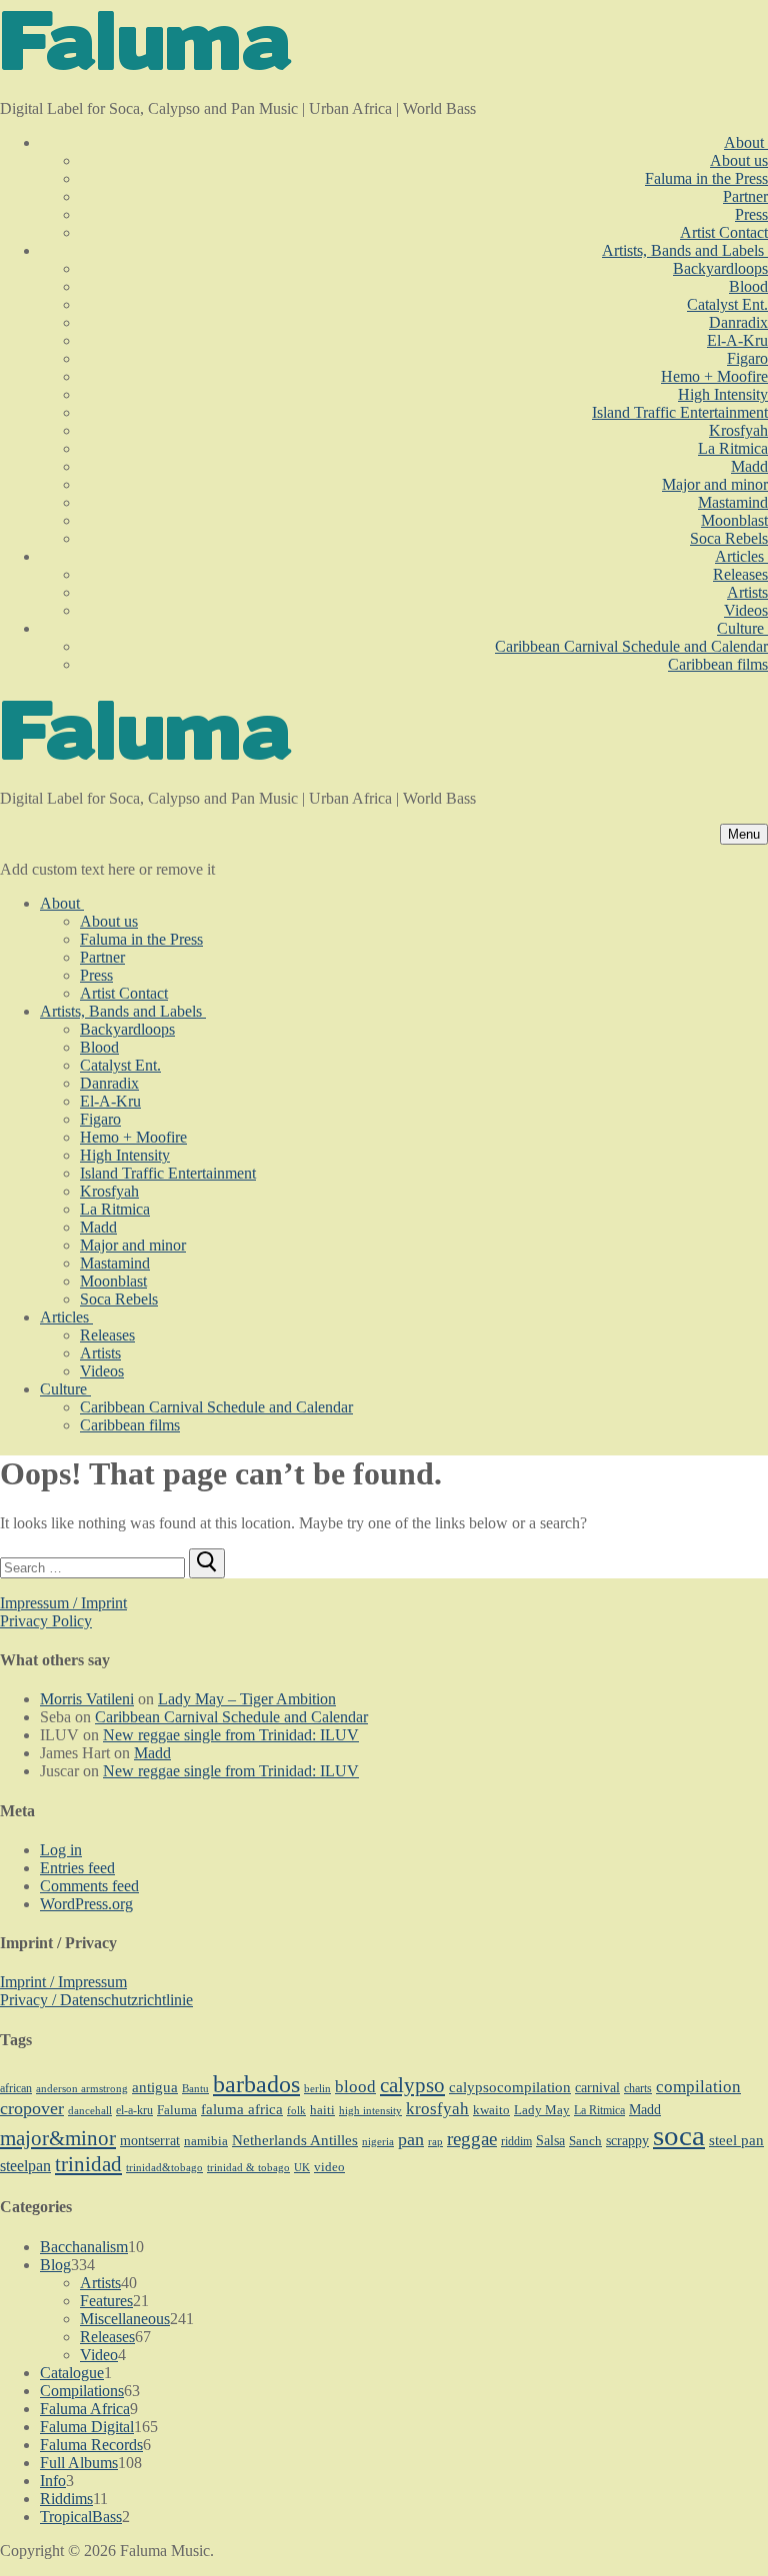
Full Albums (79, 2463)
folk (296, 2111)
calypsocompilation (510, 2087)
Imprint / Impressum (63, 1982)
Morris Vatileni (87, 1699)
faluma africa (242, 2109)
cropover (32, 2108)
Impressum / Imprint (63, 1603)
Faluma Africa (85, 2409)
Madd (152, 1753)
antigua (155, 2087)
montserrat (150, 2141)
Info (53, 2481)
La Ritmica (599, 2110)
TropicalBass (81, 2517)
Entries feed (77, 1868)
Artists (100, 2283)
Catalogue (72, 2373)
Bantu (195, 2089)
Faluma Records (91, 2445)
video (329, 2167)
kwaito (491, 2110)
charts (638, 2088)
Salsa (550, 2140)
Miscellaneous (125, 2319)
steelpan (25, 2166)
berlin (317, 2089)
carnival (597, 2087)
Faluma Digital (87, 2427)
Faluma (177, 2110)
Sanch (585, 2141)
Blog (55, 2265)
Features (106, 2301)
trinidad (88, 2164)
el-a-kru (134, 2110)
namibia (206, 2141)
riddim (516, 2141)
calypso (412, 2085)
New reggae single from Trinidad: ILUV (231, 1735)
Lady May (542, 2110)
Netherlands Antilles (295, 2140)
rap (435, 2141)
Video (99, 2355)
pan (411, 2139)
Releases (107, 2337)
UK (302, 2167)
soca (679, 2135)
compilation (698, 2087)
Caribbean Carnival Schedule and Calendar (231, 1717)
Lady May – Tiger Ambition (247, 1699)
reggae (472, 2139)
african (16, 2088)
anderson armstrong (82, 2089)
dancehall (90, 2111)
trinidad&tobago (164, 2167)
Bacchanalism (84, 2247)
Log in (61, 1850)
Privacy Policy (46, 1621)
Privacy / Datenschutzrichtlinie (96, 2000)
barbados (256, 2084)
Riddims (66, 2499)
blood (355, 2087)
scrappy (627, 2140)
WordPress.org (86, 1904)
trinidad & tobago (248, 2168)
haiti (322, 2110)
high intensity (370, 2111)
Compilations (82, 2391)
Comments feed (89, 1886)
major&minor (58, 2138)
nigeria (378, 2142)
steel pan (736, 2140)
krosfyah (437, 2109)
